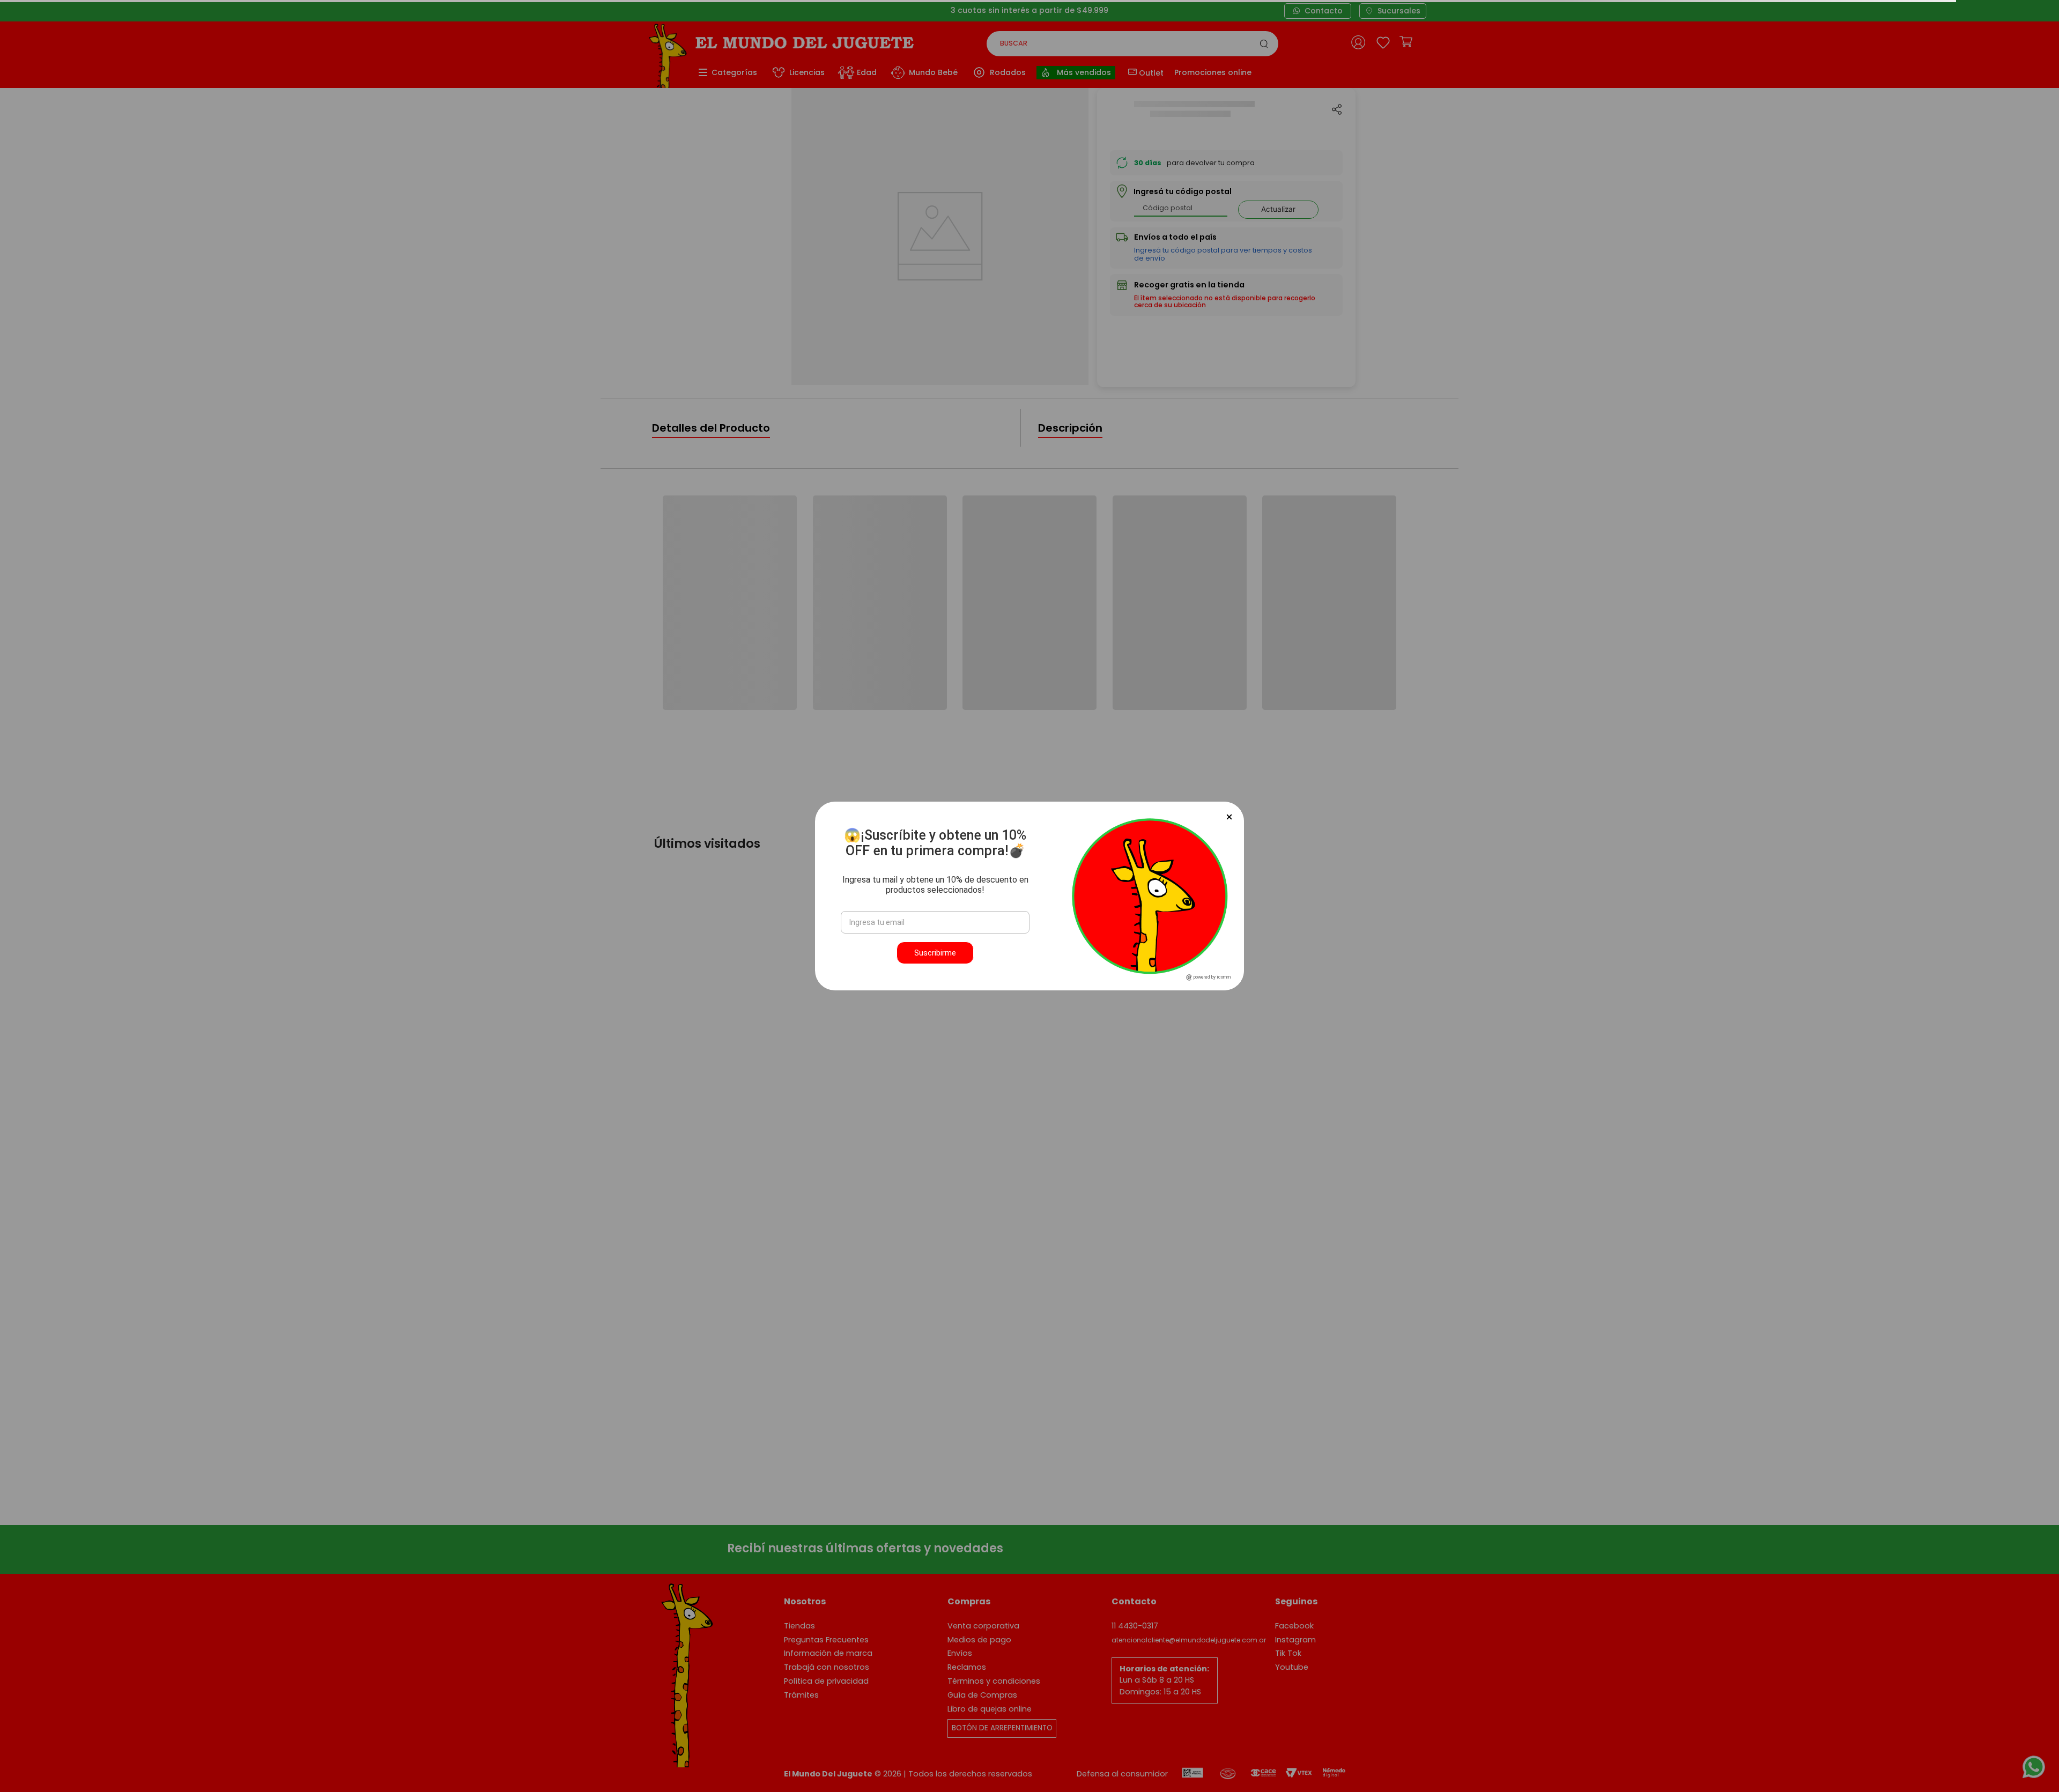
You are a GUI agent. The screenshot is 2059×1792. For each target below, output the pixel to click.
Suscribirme (935, 953)
